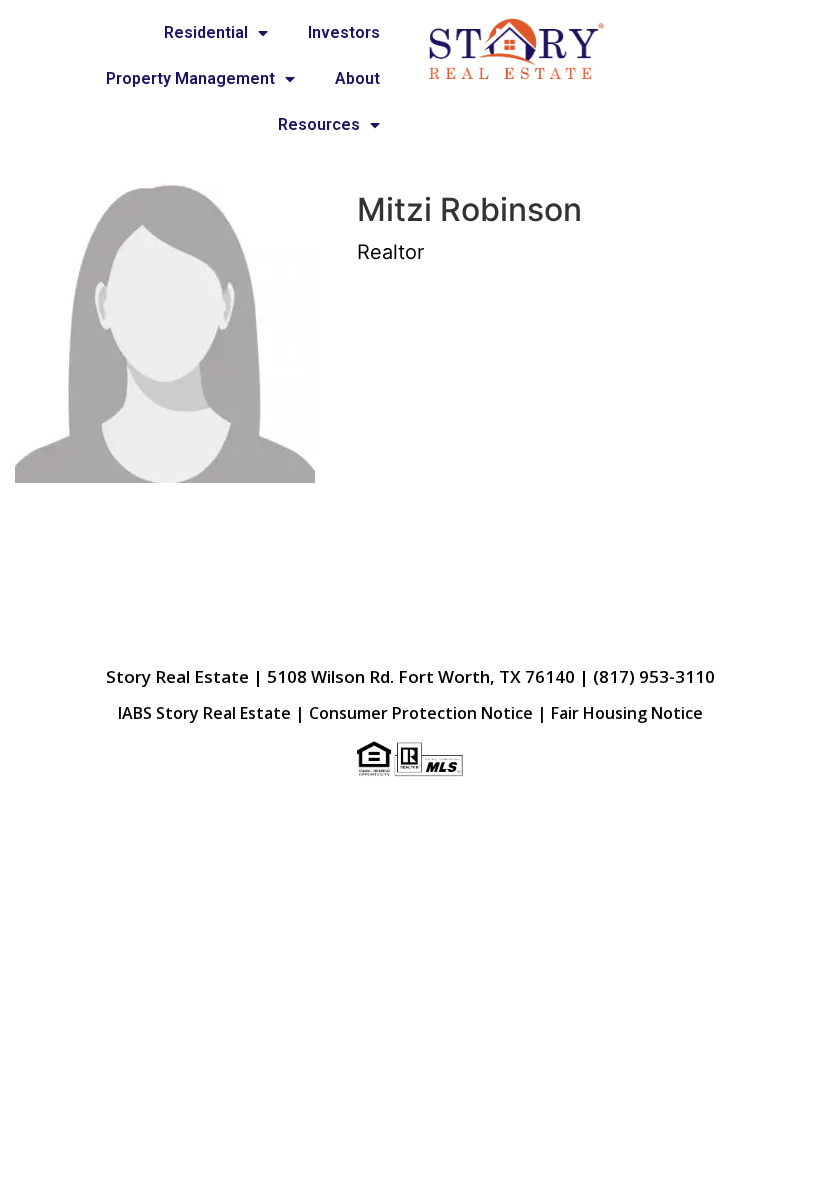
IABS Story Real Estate (204, 713)
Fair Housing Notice (627, 713)
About (357, 78)
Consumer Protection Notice (421, 713)
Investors (344, 32)
